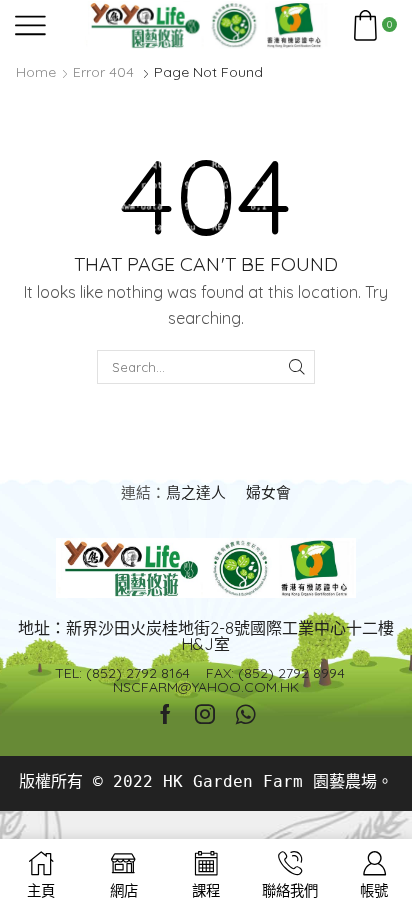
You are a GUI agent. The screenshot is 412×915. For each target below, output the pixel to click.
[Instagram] (205, 714)
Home (36, 72)
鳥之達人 (196, 492)
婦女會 (268, 492)
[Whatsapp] (245, 714)
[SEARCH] (297, 367)
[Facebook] (165, 714)
